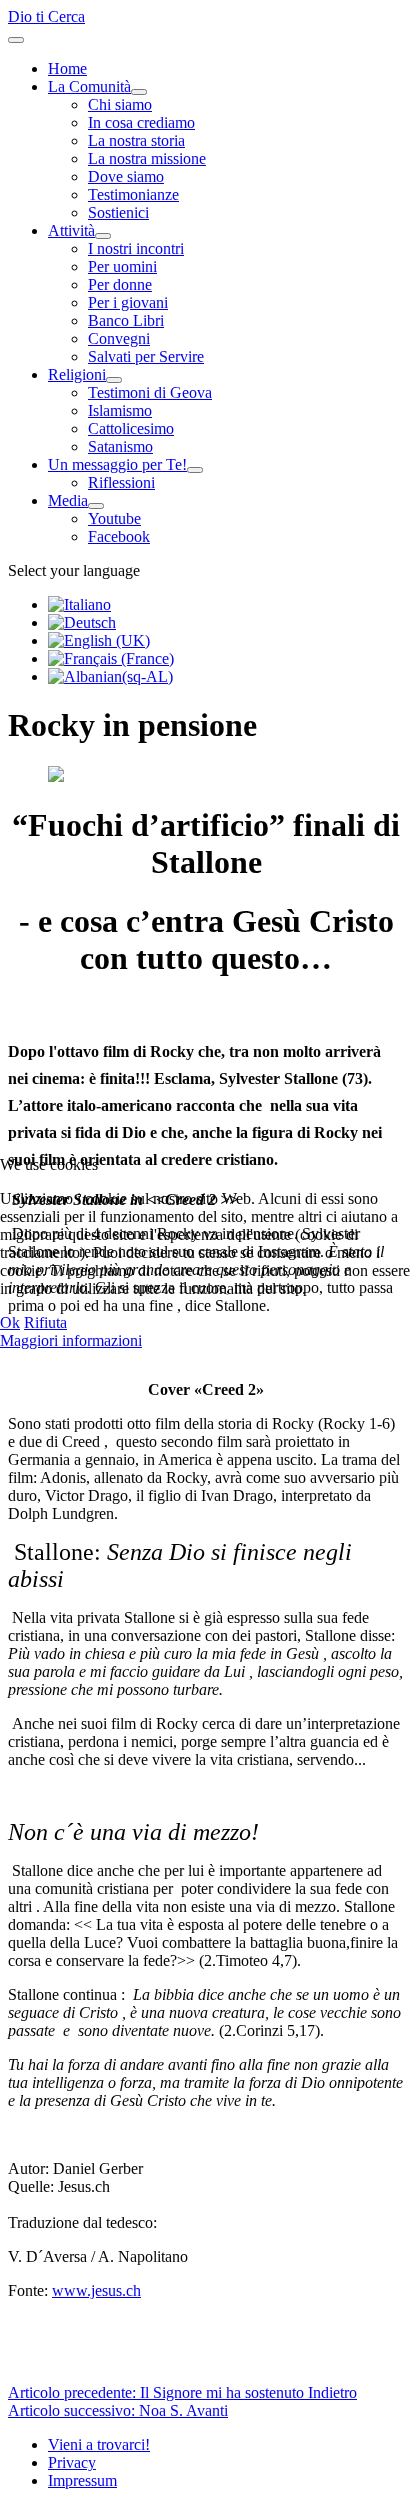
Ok (10, 1322)
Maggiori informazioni (71, 1340)
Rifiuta (45, 1322)
